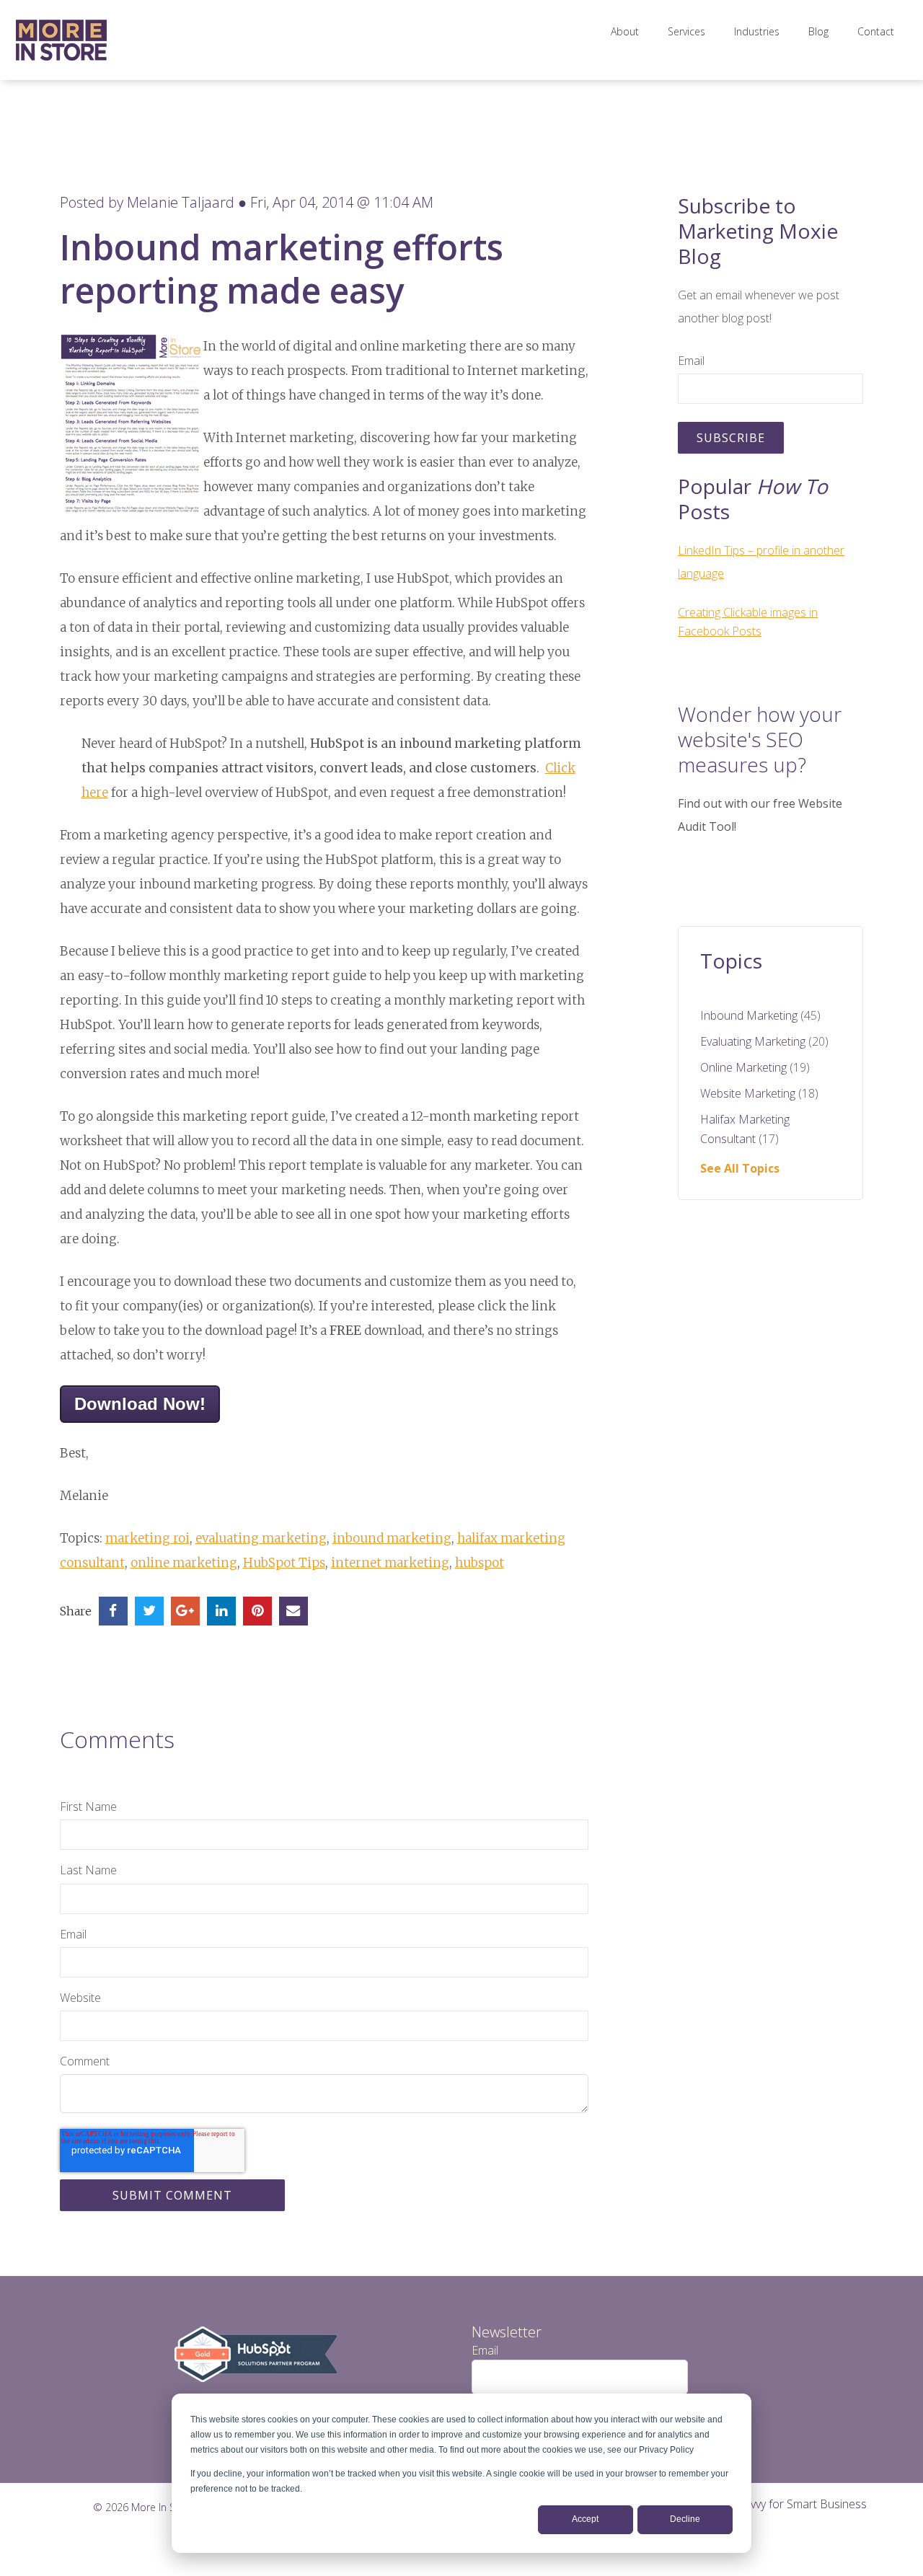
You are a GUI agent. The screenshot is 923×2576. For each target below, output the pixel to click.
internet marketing (390, 1563)
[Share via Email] (293, 1611)
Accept (585, 2519)
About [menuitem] (625, 31)
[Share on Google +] (185, 1611)
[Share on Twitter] (149, 1611)
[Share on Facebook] (113, 1611)
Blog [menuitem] (818, 31)
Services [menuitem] (686, 31)
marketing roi (147, 1538)
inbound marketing (392, 1538)
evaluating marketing (261, 1538)
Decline (685, 2519)
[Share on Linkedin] (221, 1611)
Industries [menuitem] (757, 31)
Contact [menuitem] (876, 31)
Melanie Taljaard (181, 202)
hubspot (480, 1563)
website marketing (759, 1093)
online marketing (184, 1563)
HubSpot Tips (284, 1563)
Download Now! (140, 1404)
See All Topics (740, 1168)
